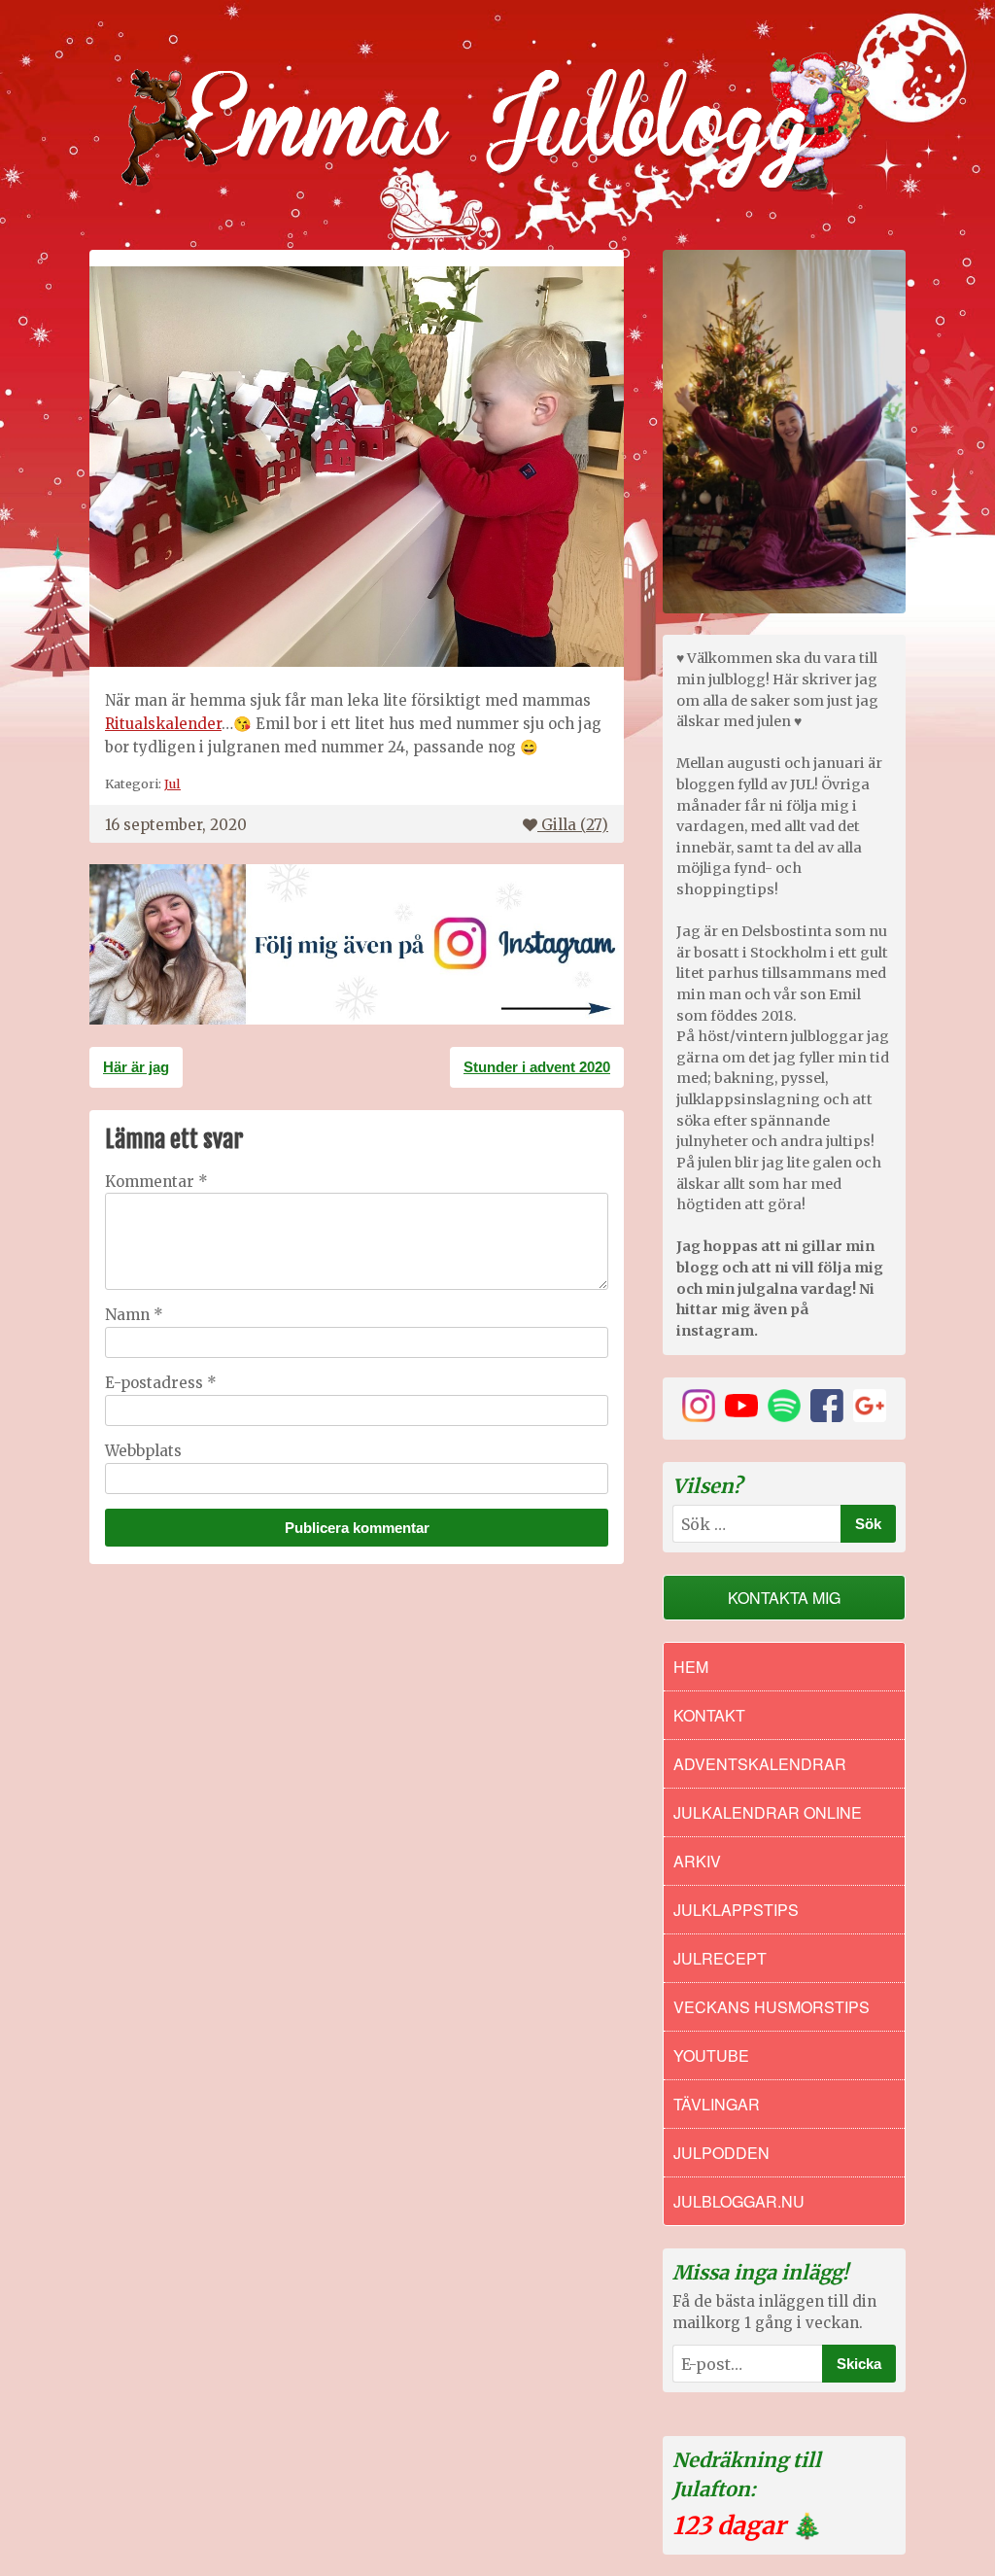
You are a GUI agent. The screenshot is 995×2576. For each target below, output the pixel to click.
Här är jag (136, 1067)
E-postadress (161, 1383)
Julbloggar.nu (739, 2201)
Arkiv (697, 1861)
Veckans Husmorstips (772, 2007)
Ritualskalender (163, 724)
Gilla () (575, 825)
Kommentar (156, 1182)
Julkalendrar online (768, 1812)
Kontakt (709, 1715)
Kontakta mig (784, 1598)
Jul (172, 783)
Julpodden (721, 2153)
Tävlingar (717, 2104)
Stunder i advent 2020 (537, 1067)
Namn (134, 1315)
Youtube (711, 2055)
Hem (691, 1667)
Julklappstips (736, 1910)
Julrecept (720, 1958)
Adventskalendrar (760, 1764)
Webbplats (143, 1451)
